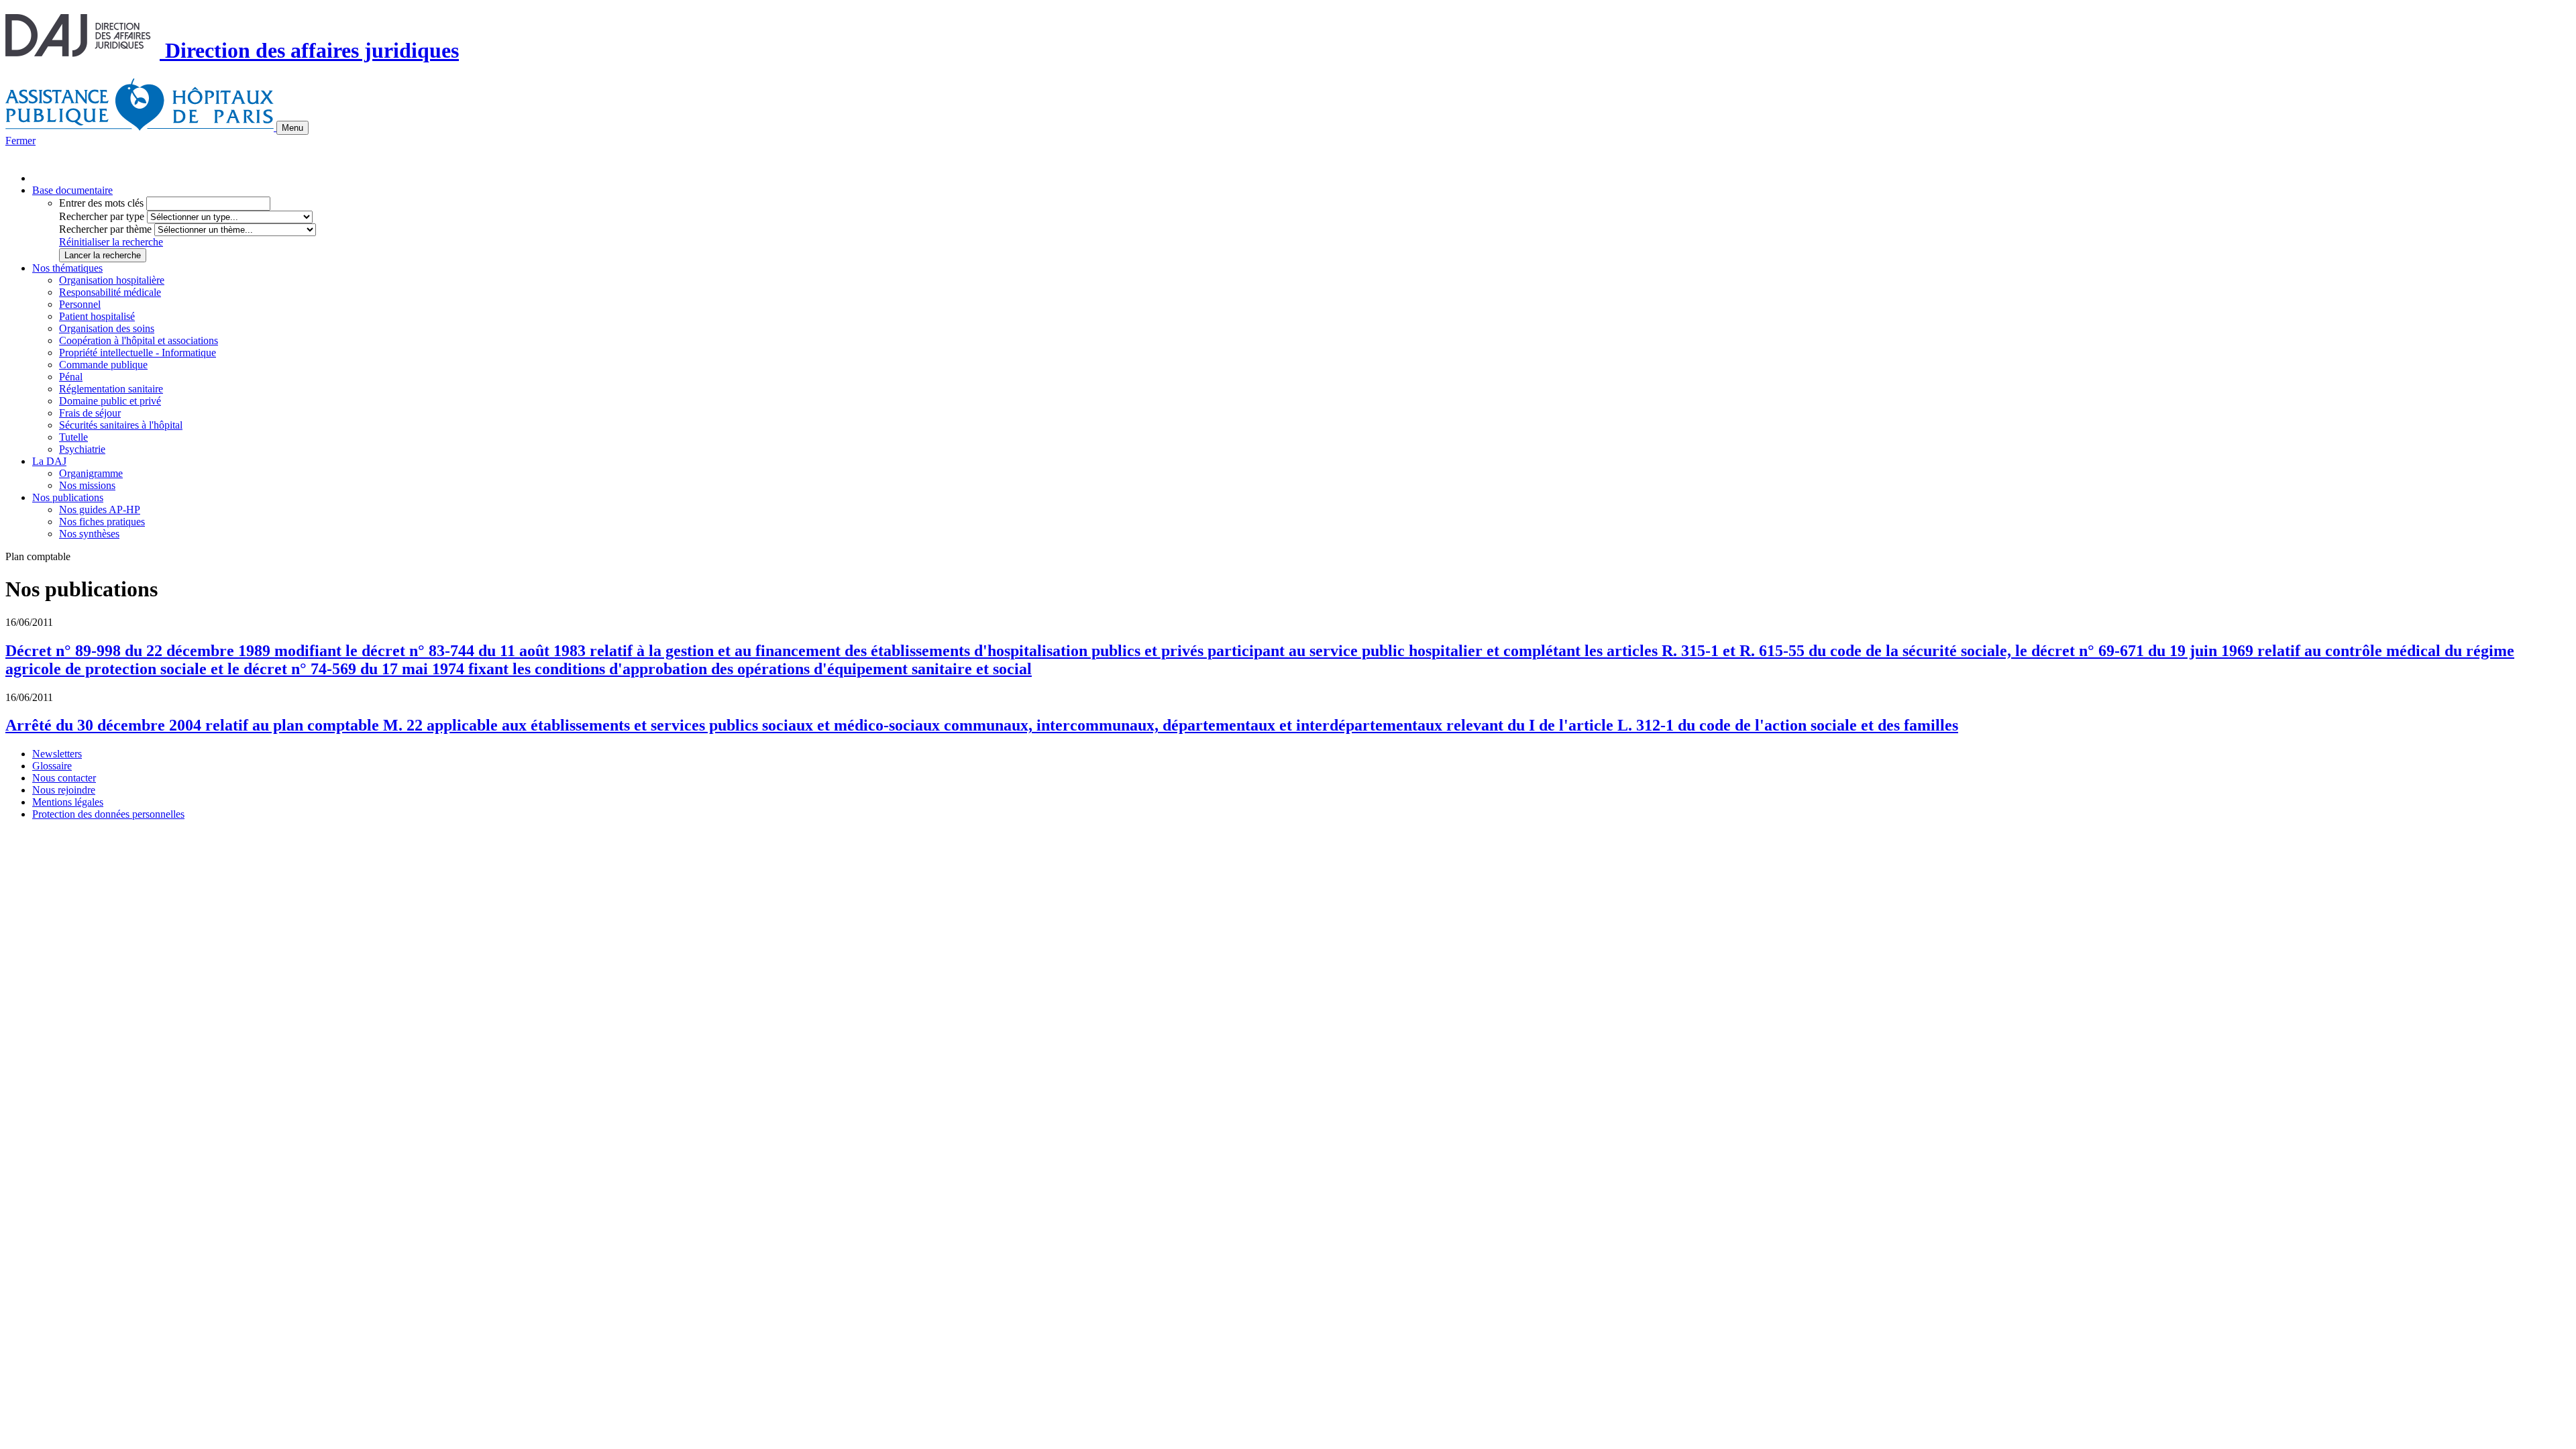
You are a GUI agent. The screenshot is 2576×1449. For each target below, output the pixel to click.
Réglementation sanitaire (111, 389)
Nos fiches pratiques (102, 522)
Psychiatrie (82, 449)
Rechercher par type (102, 216)
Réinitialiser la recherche (111, 242)
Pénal (71, 377)
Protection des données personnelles (108, 814)
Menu (292, 128)
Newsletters (57, 754)
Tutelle (73, 437)
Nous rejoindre (64, 790)
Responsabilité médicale (110, 292)
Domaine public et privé (110, 401)
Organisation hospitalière (112, 280)
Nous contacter (64, 778)
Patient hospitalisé (97, 316)
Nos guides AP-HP (100, 509)
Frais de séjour (90, 413)
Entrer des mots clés (101, 203)
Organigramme (91, 473)
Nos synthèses (89, 534)
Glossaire (52, 766)
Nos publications (68, 497)
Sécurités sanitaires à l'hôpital (121, 425)
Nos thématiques (67, 268)
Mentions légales (68, 802)
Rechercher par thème (105, 229)
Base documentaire (72, 190)
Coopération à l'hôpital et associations (139, 340)
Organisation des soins (107, 328)
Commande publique (103, 365)
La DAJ (49, 461)
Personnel (80, 304)
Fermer (20, 141)
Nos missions (87, 485)
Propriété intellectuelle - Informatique (138, 353)
